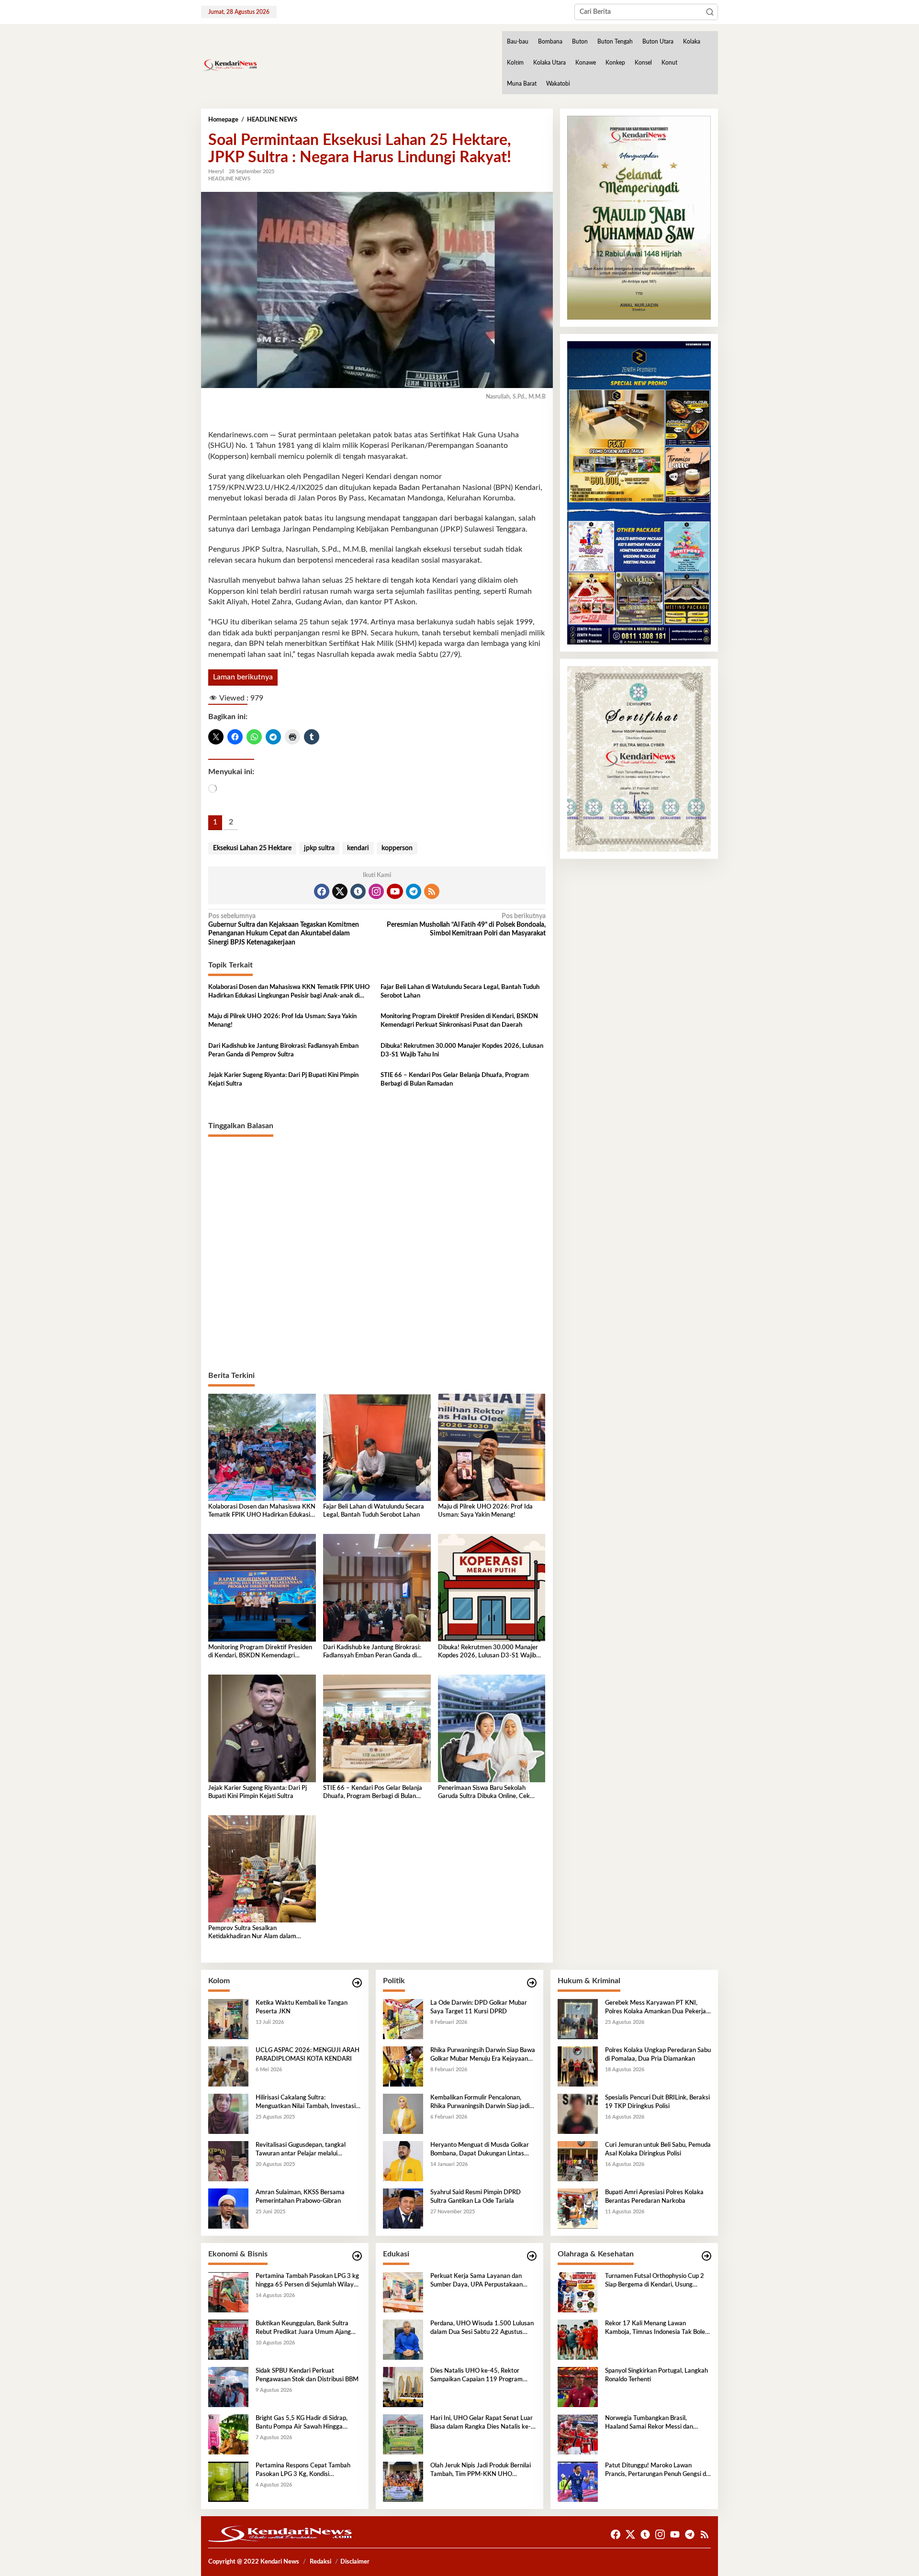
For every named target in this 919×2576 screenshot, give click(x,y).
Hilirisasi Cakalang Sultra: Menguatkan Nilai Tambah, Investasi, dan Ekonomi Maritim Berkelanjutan (306, 2103)
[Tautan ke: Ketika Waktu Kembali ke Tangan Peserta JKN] (228, 2019)
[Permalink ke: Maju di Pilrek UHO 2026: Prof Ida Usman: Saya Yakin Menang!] (492, 1447)
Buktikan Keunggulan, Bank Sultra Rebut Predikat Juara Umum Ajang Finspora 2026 (303, 2329)
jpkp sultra (319, 848)
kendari (358, 848)
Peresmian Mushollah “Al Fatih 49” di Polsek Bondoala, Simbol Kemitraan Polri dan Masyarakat (466, 925)
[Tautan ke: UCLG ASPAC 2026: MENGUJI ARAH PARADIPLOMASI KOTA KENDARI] (228, 2066)
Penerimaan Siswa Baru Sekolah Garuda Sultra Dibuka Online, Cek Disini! (484, 1793)
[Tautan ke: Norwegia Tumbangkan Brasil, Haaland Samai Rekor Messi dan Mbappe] (578, 2434)
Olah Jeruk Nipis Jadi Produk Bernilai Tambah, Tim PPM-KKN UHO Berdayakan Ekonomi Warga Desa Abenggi (481, 2471)
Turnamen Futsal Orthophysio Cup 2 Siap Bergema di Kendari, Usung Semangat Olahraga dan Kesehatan (655, 2281)
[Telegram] (414, 891)
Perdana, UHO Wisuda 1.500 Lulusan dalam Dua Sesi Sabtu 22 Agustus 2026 (482, 2329)
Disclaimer (355, 2562)
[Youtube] (395, 891)
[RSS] (432, 891)
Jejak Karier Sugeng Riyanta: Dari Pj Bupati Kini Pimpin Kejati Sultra (283, 1080)
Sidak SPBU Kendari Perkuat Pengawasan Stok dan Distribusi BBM (307, 2375)
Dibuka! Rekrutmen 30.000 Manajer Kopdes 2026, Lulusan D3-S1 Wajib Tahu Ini (462, 1050)
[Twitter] (340, 891)
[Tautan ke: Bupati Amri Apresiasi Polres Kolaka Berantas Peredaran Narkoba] (578, 2209)
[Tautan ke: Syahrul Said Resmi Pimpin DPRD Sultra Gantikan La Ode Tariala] (403, 2209)
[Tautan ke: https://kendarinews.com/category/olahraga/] (706, 2256)
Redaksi (320, 2562)
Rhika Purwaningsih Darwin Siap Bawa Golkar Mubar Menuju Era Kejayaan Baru (483, 2055)
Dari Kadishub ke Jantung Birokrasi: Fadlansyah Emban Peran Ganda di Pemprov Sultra (283, 1050)
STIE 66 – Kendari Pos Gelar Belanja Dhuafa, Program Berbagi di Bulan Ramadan (455, 1080)
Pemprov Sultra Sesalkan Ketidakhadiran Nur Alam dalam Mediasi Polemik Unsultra (252, 1933)
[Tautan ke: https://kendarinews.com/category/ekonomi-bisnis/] (357, 2256)
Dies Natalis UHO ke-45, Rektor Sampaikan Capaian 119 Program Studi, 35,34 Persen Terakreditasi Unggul (476, 2376)
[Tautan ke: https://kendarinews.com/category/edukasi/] (532, 2256)
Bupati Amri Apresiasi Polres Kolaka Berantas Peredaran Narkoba (654, 2197)
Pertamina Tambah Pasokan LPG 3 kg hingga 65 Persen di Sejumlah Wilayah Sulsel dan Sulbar (308, 2281)
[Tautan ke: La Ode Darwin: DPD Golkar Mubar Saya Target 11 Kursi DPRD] (403, 2019)
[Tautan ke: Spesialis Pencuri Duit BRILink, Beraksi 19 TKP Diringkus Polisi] (578, 2114)
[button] (710, 12)
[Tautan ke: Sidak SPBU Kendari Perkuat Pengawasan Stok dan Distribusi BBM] (228, 2387)
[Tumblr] (358, 891)
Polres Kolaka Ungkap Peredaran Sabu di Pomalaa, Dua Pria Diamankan (658, 2055)
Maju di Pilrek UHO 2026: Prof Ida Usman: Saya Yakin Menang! (282, 1021)
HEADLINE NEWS (229, 179)
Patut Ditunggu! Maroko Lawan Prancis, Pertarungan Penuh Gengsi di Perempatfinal (656, 2471)
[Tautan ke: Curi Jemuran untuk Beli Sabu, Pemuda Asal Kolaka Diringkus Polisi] (578, 2161)
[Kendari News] (229, 65)
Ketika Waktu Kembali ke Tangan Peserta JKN (302, 2007)
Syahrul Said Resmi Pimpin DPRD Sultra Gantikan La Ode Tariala (476, 2197)
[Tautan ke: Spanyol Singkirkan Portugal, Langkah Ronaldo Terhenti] (578, 2387)
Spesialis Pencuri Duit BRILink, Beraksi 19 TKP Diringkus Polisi (657, 2102)
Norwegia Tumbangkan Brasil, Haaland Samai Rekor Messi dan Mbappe (649, 2423)
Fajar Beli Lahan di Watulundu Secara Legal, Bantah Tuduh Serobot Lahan (460, 992)
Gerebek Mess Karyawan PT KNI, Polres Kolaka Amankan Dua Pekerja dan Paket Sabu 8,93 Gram (656, 2008)
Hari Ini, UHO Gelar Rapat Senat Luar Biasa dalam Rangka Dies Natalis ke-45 (482, 2423)
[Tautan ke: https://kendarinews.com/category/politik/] (532, 1983)
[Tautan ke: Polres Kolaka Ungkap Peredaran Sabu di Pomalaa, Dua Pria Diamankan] (578, 2066)
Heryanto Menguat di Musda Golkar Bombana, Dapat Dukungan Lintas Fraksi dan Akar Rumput (480, 2150)
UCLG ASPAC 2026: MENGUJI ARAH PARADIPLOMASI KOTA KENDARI (308, 2055)
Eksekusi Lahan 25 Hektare (252, 848)
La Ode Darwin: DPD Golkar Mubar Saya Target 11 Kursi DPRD (479, 2007)
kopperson (397, 848)
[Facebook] (322, 891)
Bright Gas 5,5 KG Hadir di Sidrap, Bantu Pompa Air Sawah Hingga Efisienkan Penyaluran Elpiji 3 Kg (302, 2423)
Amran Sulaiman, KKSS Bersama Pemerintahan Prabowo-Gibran (300, 2197)
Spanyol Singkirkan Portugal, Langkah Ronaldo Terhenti (656, 2375)
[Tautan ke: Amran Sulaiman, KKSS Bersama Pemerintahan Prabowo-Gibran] (228, 2209)
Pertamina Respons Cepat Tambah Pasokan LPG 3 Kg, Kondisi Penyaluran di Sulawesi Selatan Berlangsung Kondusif (303, 2471)
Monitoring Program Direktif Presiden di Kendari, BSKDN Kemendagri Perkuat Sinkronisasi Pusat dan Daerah (459, 1021)
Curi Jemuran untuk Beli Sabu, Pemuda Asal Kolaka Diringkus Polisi (658, 2149)
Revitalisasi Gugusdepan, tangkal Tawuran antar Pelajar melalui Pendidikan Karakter (301, 2150)
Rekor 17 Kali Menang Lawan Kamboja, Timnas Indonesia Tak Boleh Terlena (657, 2329)
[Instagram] (376, 891)
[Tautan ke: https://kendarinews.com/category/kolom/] (357, 1983)
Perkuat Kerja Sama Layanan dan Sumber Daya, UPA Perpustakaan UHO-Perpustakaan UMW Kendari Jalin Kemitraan (479, 2281)
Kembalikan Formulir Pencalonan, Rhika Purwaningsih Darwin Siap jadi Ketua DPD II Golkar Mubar (480, 2103)
